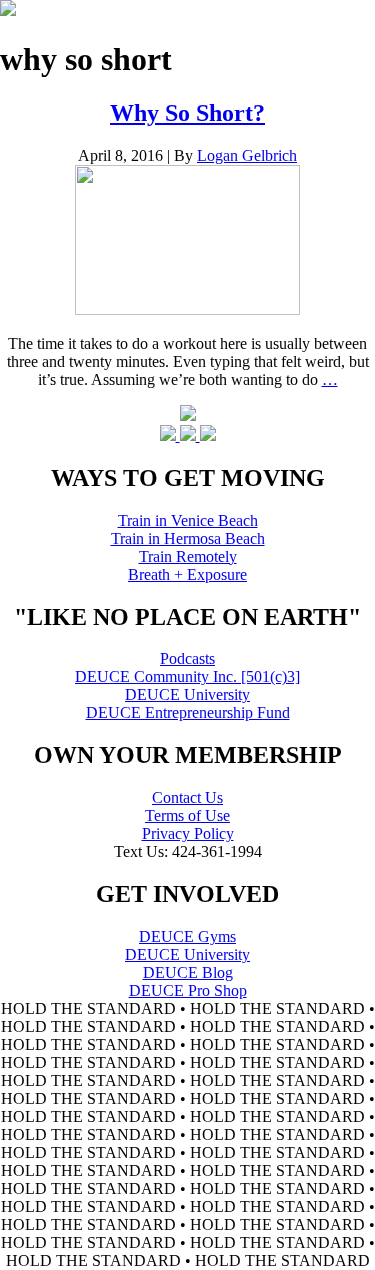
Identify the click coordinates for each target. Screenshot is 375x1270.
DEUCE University (187, 694)
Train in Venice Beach (188, 520)
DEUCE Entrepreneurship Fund (188, 712)
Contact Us (187, 797)
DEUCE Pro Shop (188, 990)
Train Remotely (188, 556)
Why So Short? (187, 113)
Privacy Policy (188, 833)
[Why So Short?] (187, 309)
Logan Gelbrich (247, 155)
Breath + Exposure (187, 574)
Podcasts (187, 658)
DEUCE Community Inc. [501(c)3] (187, 676)
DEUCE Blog (188, 972)
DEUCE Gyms (187, 936)
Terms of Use (187, 815)
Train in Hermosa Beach (188, 538)
